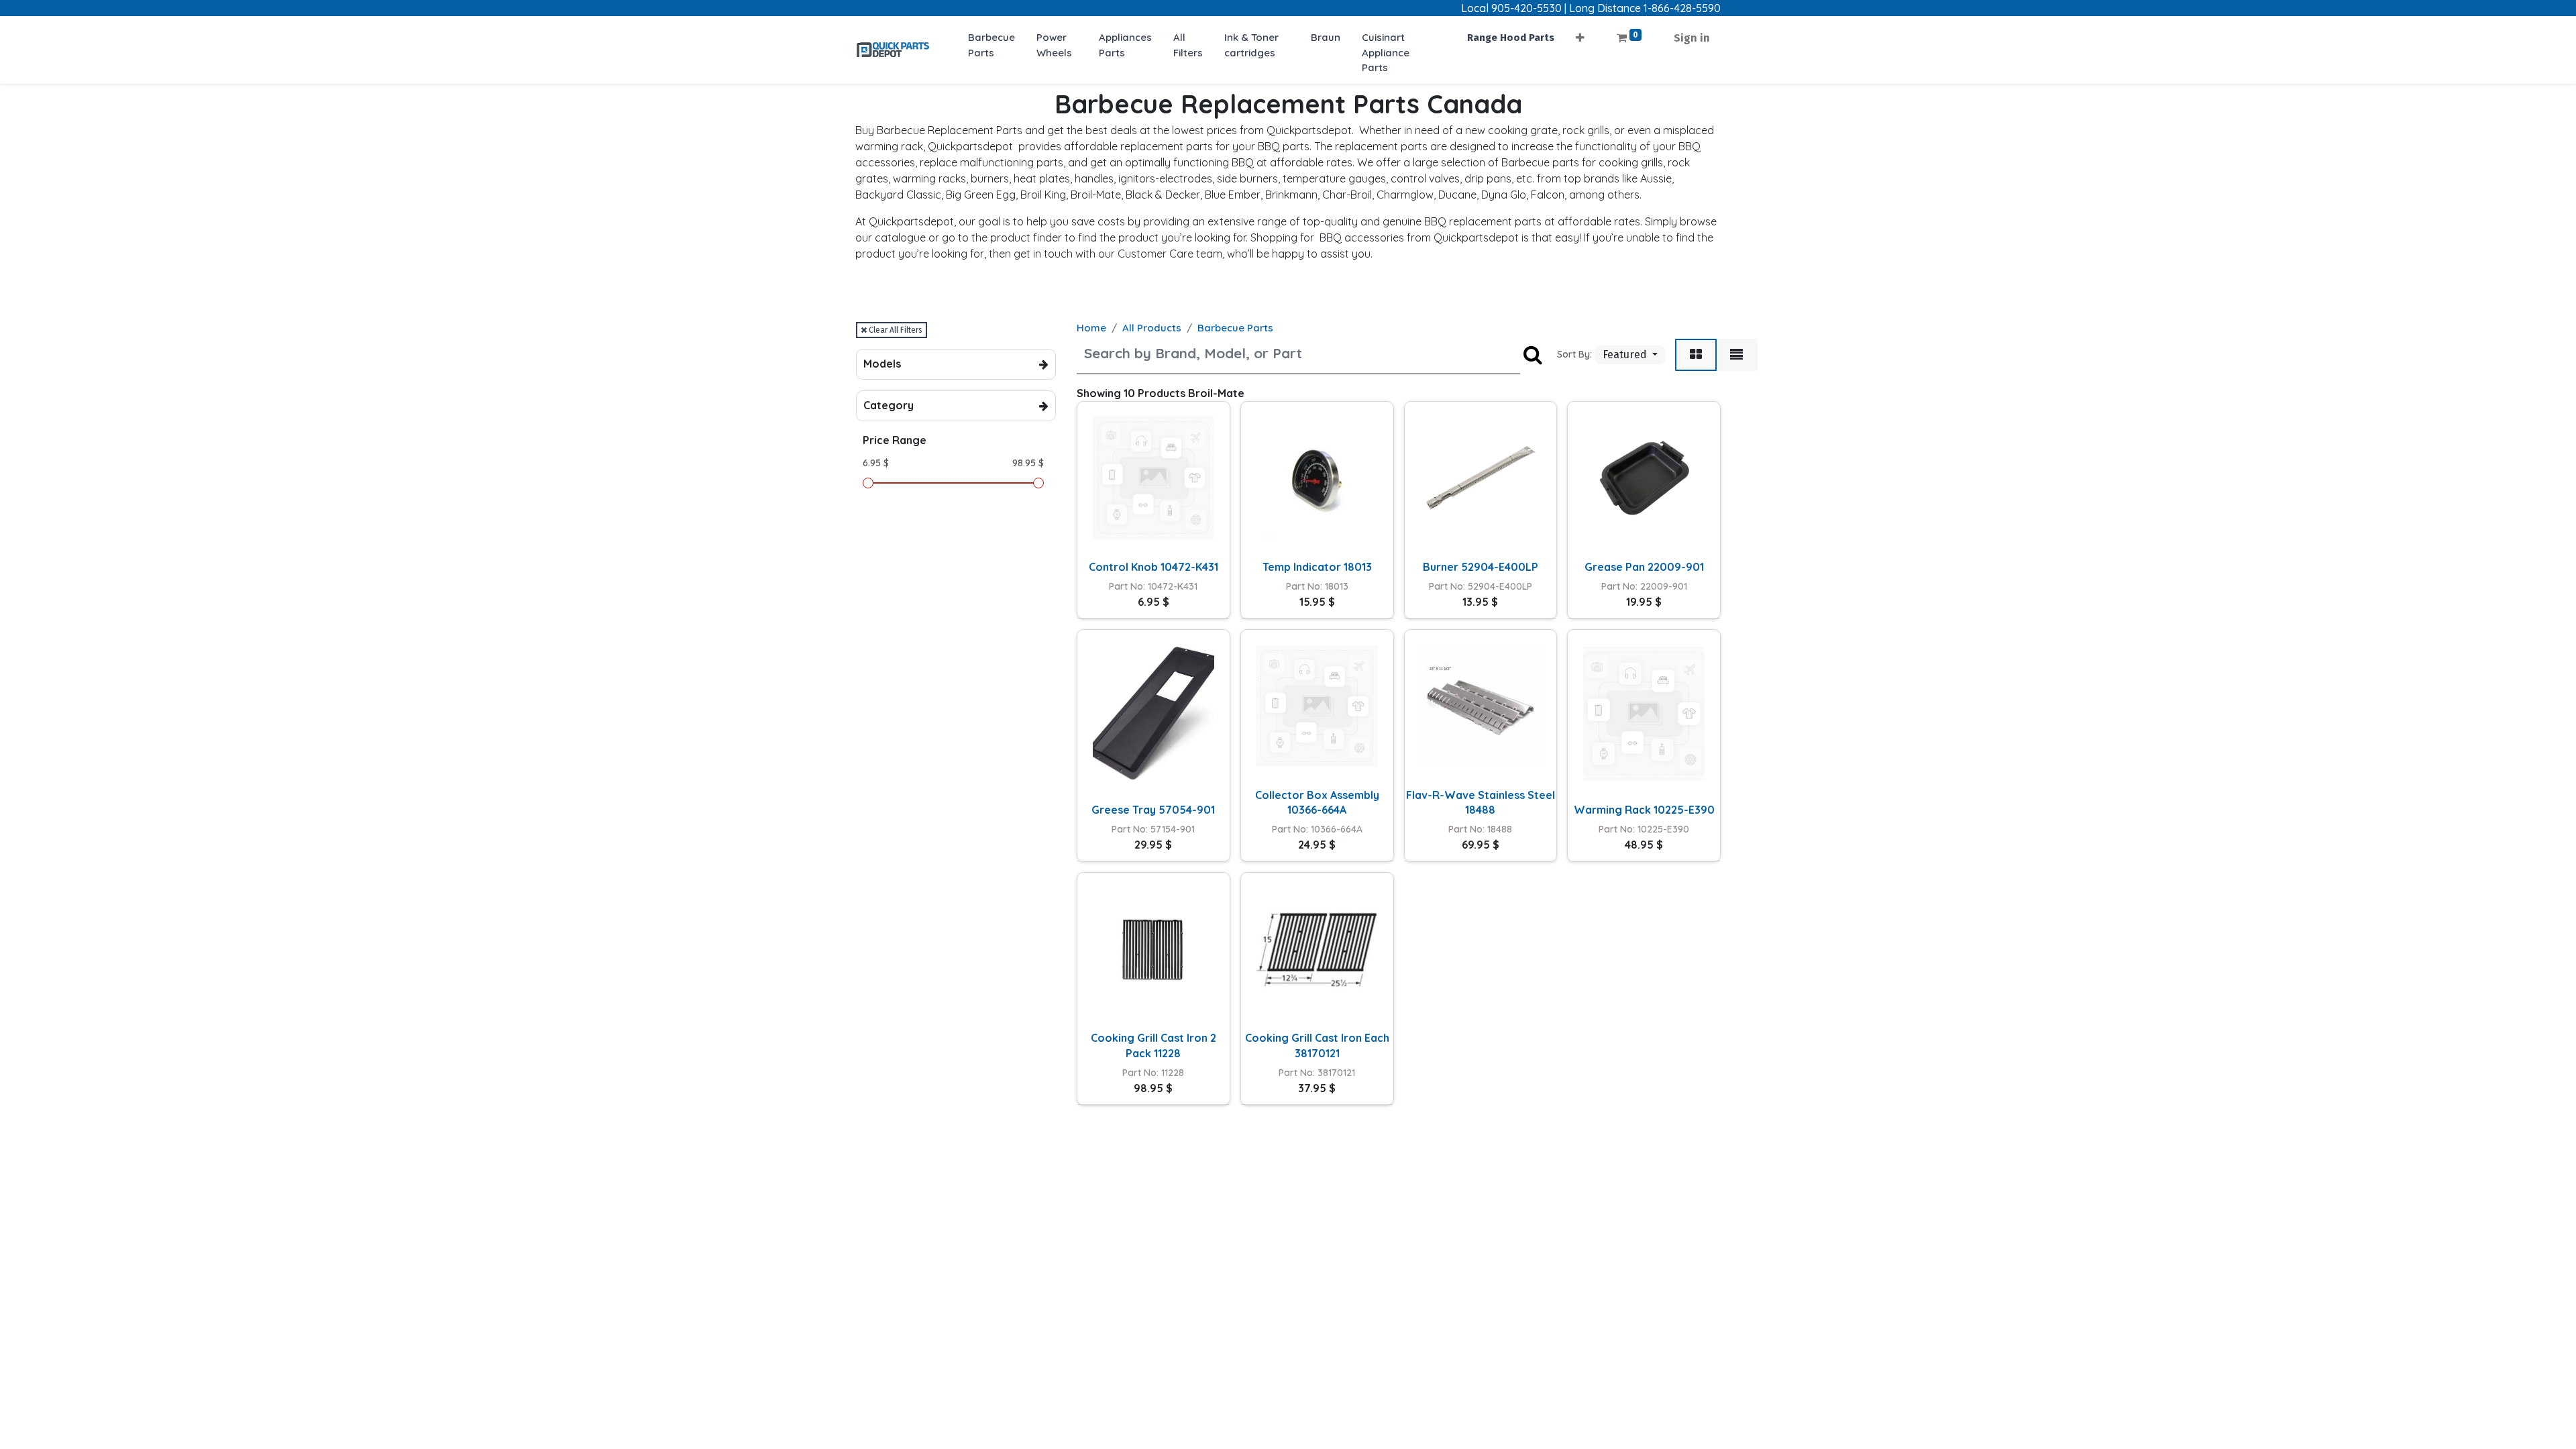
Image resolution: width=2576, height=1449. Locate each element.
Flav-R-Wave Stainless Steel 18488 (1481, 802)
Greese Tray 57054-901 (1153, 810)
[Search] (1533, 355)
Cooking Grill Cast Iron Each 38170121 (1317, 1045)
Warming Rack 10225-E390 (1644, 810)
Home (1091, 328)
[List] (1736, 355)
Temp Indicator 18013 (1317, 567)
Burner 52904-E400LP (1481, 567)
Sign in (1692, 38)
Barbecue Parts (1235, 328)
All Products (1152, 328)
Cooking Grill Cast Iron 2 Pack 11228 (1153, 1045)
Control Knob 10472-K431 (1153, 567)
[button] (1580, 34)
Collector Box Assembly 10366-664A (1317, 802)
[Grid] (1696, 355)
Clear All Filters (895, 330)
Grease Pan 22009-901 (1644, 567)
